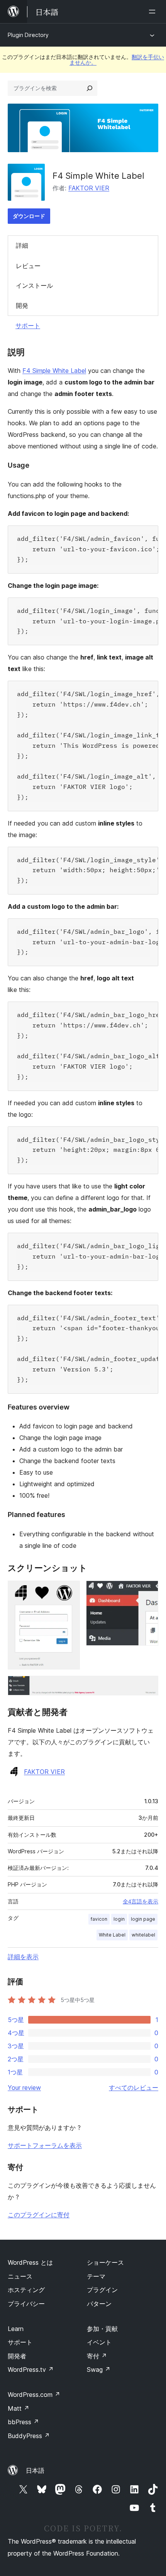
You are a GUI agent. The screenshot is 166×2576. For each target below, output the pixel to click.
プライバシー (26, 2304)
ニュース (20, 2276)
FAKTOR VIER (89, 188)
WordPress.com (34, 2395)
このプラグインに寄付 (39, 2215)
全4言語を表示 (141, 1901)
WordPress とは (30, 2262)
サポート (28, 326)
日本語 (35, 2470)
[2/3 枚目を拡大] (148, 1591)
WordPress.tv (31, 2370)
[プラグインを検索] (90, 88)
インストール (34, 285)
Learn (16, 2329)
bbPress (23, 2422)
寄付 (97, 2356)
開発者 (17, 2356)
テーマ (96, 2276)
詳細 (22, 245)
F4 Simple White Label (54, 371)
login (119, 1919)
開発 (22, 305)
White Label (112, 1935)
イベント (99, 2342)
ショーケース (105, 2262)
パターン (99, 2304)
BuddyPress (29, 2436)
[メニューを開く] (154, 12)
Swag (99, 2370)
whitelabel (143, 1935)
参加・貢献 (102, 2329)
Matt (19, 2408)
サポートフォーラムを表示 (45, 2145)
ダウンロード (29, 216)
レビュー (28, 266)
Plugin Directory (28, 35)
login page (143, 1919)
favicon (99, 1919)
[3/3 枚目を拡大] (148, 1686)
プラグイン (102, 2290)
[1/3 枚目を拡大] (69, 1591)
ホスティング (26, 2290)
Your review (24, 2088)
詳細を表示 (23, 1957)
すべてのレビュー (134, 2088)
